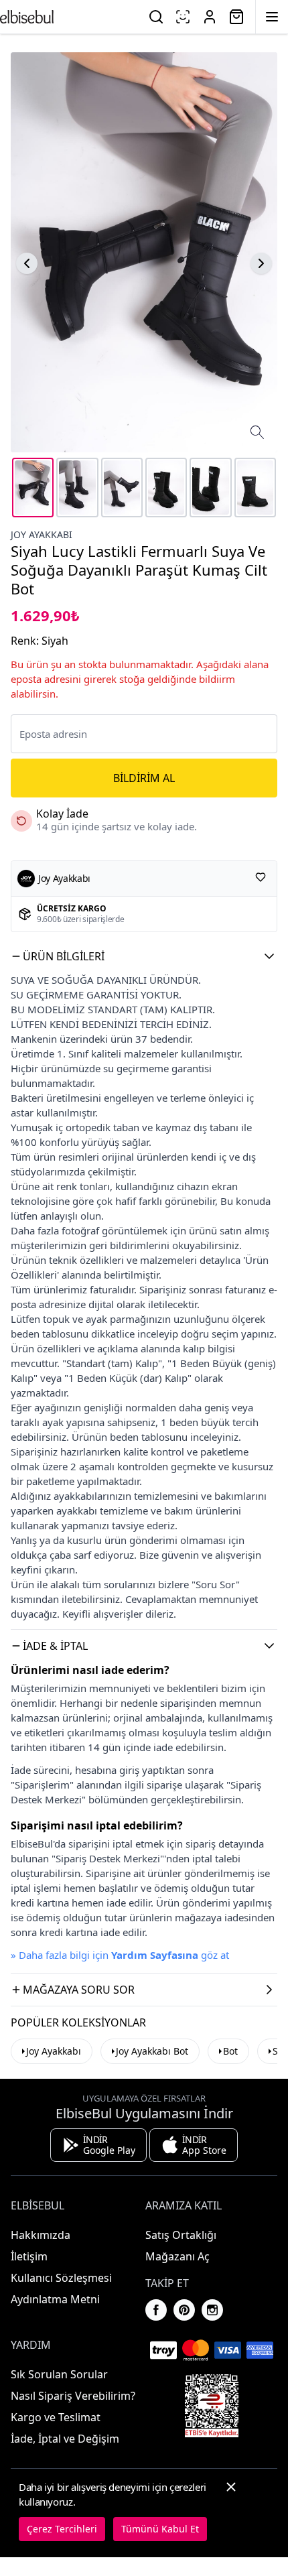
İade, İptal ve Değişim (65, 2439)
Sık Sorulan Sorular (59, 2374)
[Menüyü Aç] (272, 17)
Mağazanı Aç (177, 2256)
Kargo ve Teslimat (56, 2417)
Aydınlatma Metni (55, 2299)
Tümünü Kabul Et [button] (160, 2529)
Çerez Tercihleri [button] (62, 2529)
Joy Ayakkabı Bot (152, 2051)
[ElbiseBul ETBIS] (212, 2406)
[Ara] (156, 17)
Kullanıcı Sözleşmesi (61, 2278)
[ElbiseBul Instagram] (212, 2310)
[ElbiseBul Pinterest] (184, 2310)
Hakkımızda (41, 2235)
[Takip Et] (261, 877)
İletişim (29, 2256)
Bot (230, 2051)
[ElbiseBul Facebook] (156, 2310)
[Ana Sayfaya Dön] (27, 17)
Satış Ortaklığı (181, 2235)
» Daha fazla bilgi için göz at (120, 1955)
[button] (144, 956)
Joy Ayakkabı (42, 534)
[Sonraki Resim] (261, 263)
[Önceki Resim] (27, 263)
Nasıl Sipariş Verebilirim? (73, 2396)
